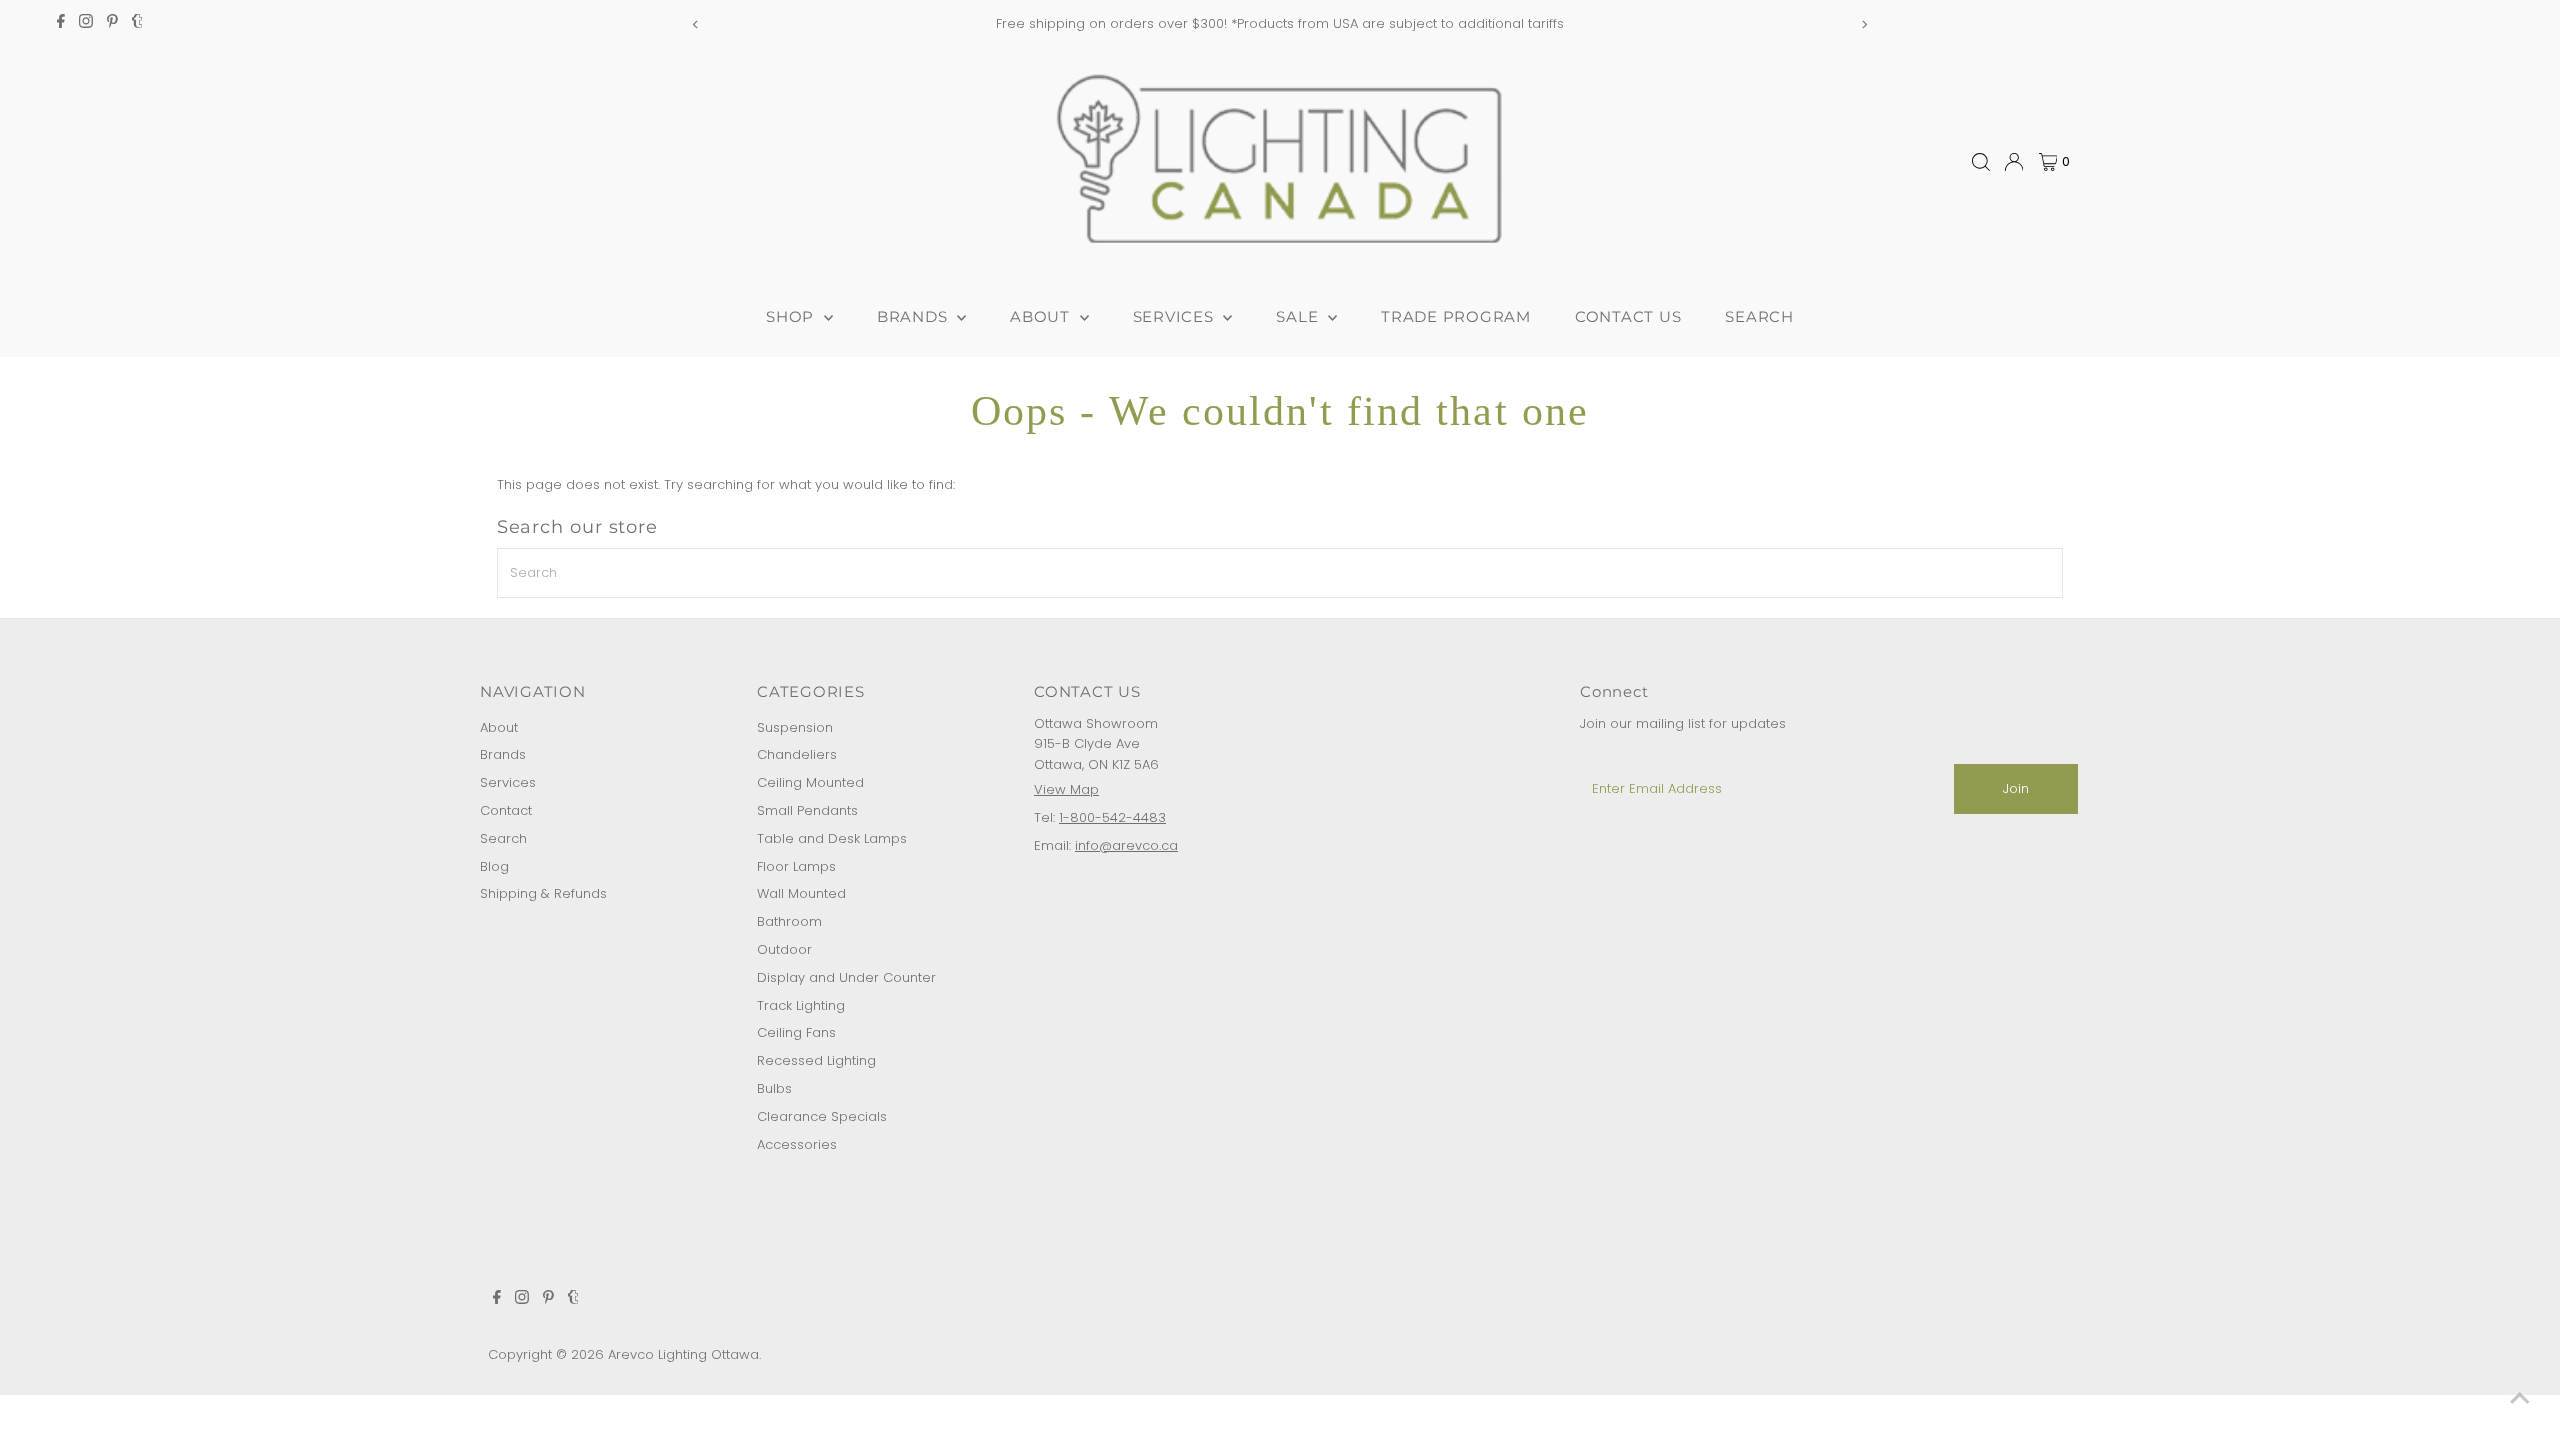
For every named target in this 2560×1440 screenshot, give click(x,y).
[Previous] (696, 24)
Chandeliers (797, 754)
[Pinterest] (112, 24)
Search (503, 838)
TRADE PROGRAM (1456, 316)
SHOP (792, 316)
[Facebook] (61, 24)
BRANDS (914, 316)
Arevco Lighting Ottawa (683, 1354)
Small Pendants (807, 810)
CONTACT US (1628, 316)
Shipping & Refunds (543, 893)
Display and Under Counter (846, 977)
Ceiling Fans (796, 1032)
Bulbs (774, 1088)
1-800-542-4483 (1112, 817)
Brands (503, 754)
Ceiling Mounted (810, 782)
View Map (1066, 789)
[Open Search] (1981, 162)
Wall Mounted (801, 893)
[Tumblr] (137, 24)
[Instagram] (86, 24)
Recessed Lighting (816, 1060)
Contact (506, 810)
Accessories (797, 1144)
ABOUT (1042, 316)
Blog (494, 866)
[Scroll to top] (2520, 1400)
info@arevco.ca (1126, 845)
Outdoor (784, 949)
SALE (1299, 316)
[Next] (1863, 24)
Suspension (795, 727)
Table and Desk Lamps (832, 838)
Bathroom (789, 921)
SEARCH (1759, 316)
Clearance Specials (822, 1116)
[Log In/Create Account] (2014, 162)
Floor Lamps (796, 866)
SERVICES (1176, 316)
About (499, 727)
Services (508, 782)
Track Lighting (801, 1005)
